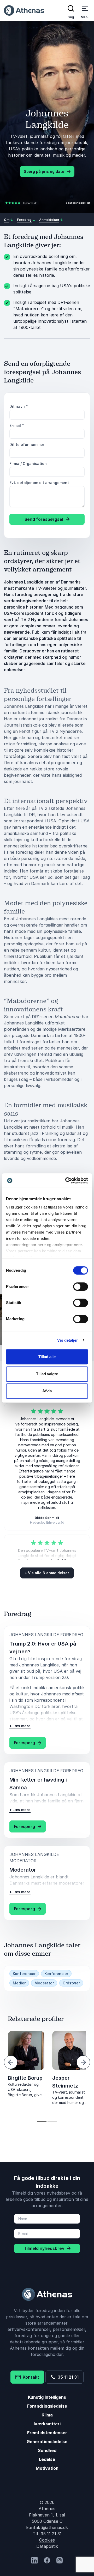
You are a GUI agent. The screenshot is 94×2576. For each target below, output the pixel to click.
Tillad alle (47, 1357)
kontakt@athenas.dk (47, 2527)
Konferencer (24, 1974)
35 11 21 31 (67, 2377)
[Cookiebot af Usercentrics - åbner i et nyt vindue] (66, 1181)
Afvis (47, 1391)
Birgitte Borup (25, 2078)
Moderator (44, 1983)
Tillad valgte (47, 1374)
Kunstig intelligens (47, 2397)
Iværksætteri (47, 2424)
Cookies (47, 2540)
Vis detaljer (67, 1340)
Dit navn (19, 406)
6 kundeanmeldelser (78, 203)
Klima (47, 2415)
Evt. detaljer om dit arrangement (39, 483)
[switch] (81, 1287)
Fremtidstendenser (47, 2433)
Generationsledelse (47, 2442)
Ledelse (47, 2459)
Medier (19, 1983)
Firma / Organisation (28, 464)
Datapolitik (47, 2546)
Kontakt (30, 2377)
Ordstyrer (71, 1983)
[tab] (42, 2122)
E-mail (17, 425)
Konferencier (56, 1974)
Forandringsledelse (47, 2406)
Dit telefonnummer (27, 444)
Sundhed (47, 2450)
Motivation (47, 2468)
